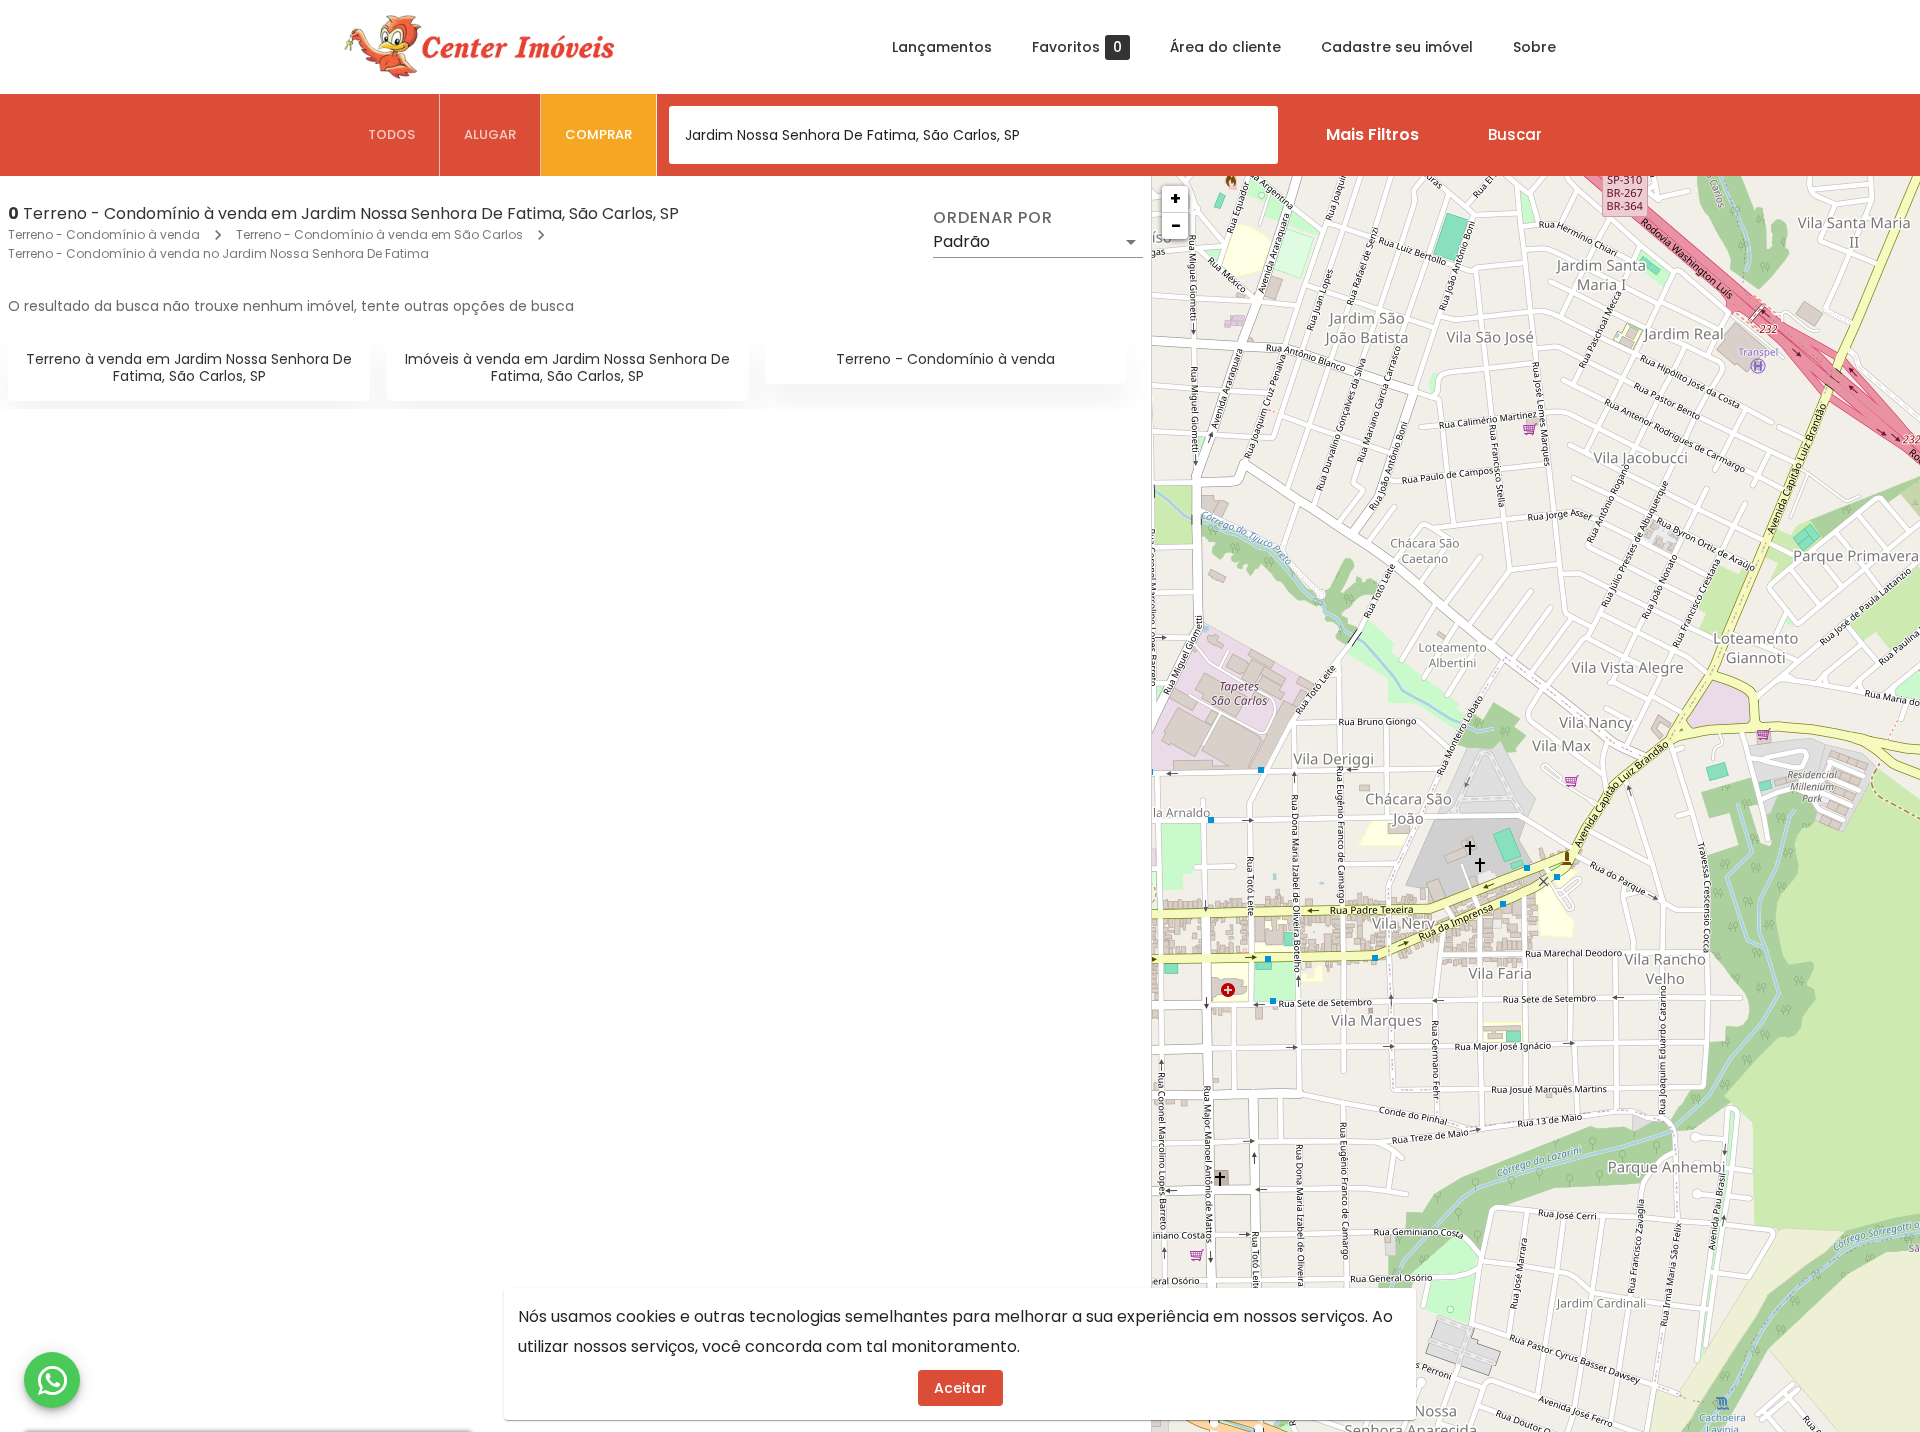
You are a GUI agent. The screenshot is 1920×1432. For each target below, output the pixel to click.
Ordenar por (993, 218)
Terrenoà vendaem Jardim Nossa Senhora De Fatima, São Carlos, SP (189, 367)
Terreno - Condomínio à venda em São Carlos (379, 234)
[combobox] (973, 135)
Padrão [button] (961, 241)
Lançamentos (942, 47)
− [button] (1176, 225)
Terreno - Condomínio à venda (104, 234)
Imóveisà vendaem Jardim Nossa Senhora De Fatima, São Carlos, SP (567, 367)
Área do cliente (1225, 47)
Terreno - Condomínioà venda (945, 359)
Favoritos (1077, 47)
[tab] (392, 135)
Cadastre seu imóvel (1397, 47)
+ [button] (1175, 198)
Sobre (1534, 47)
